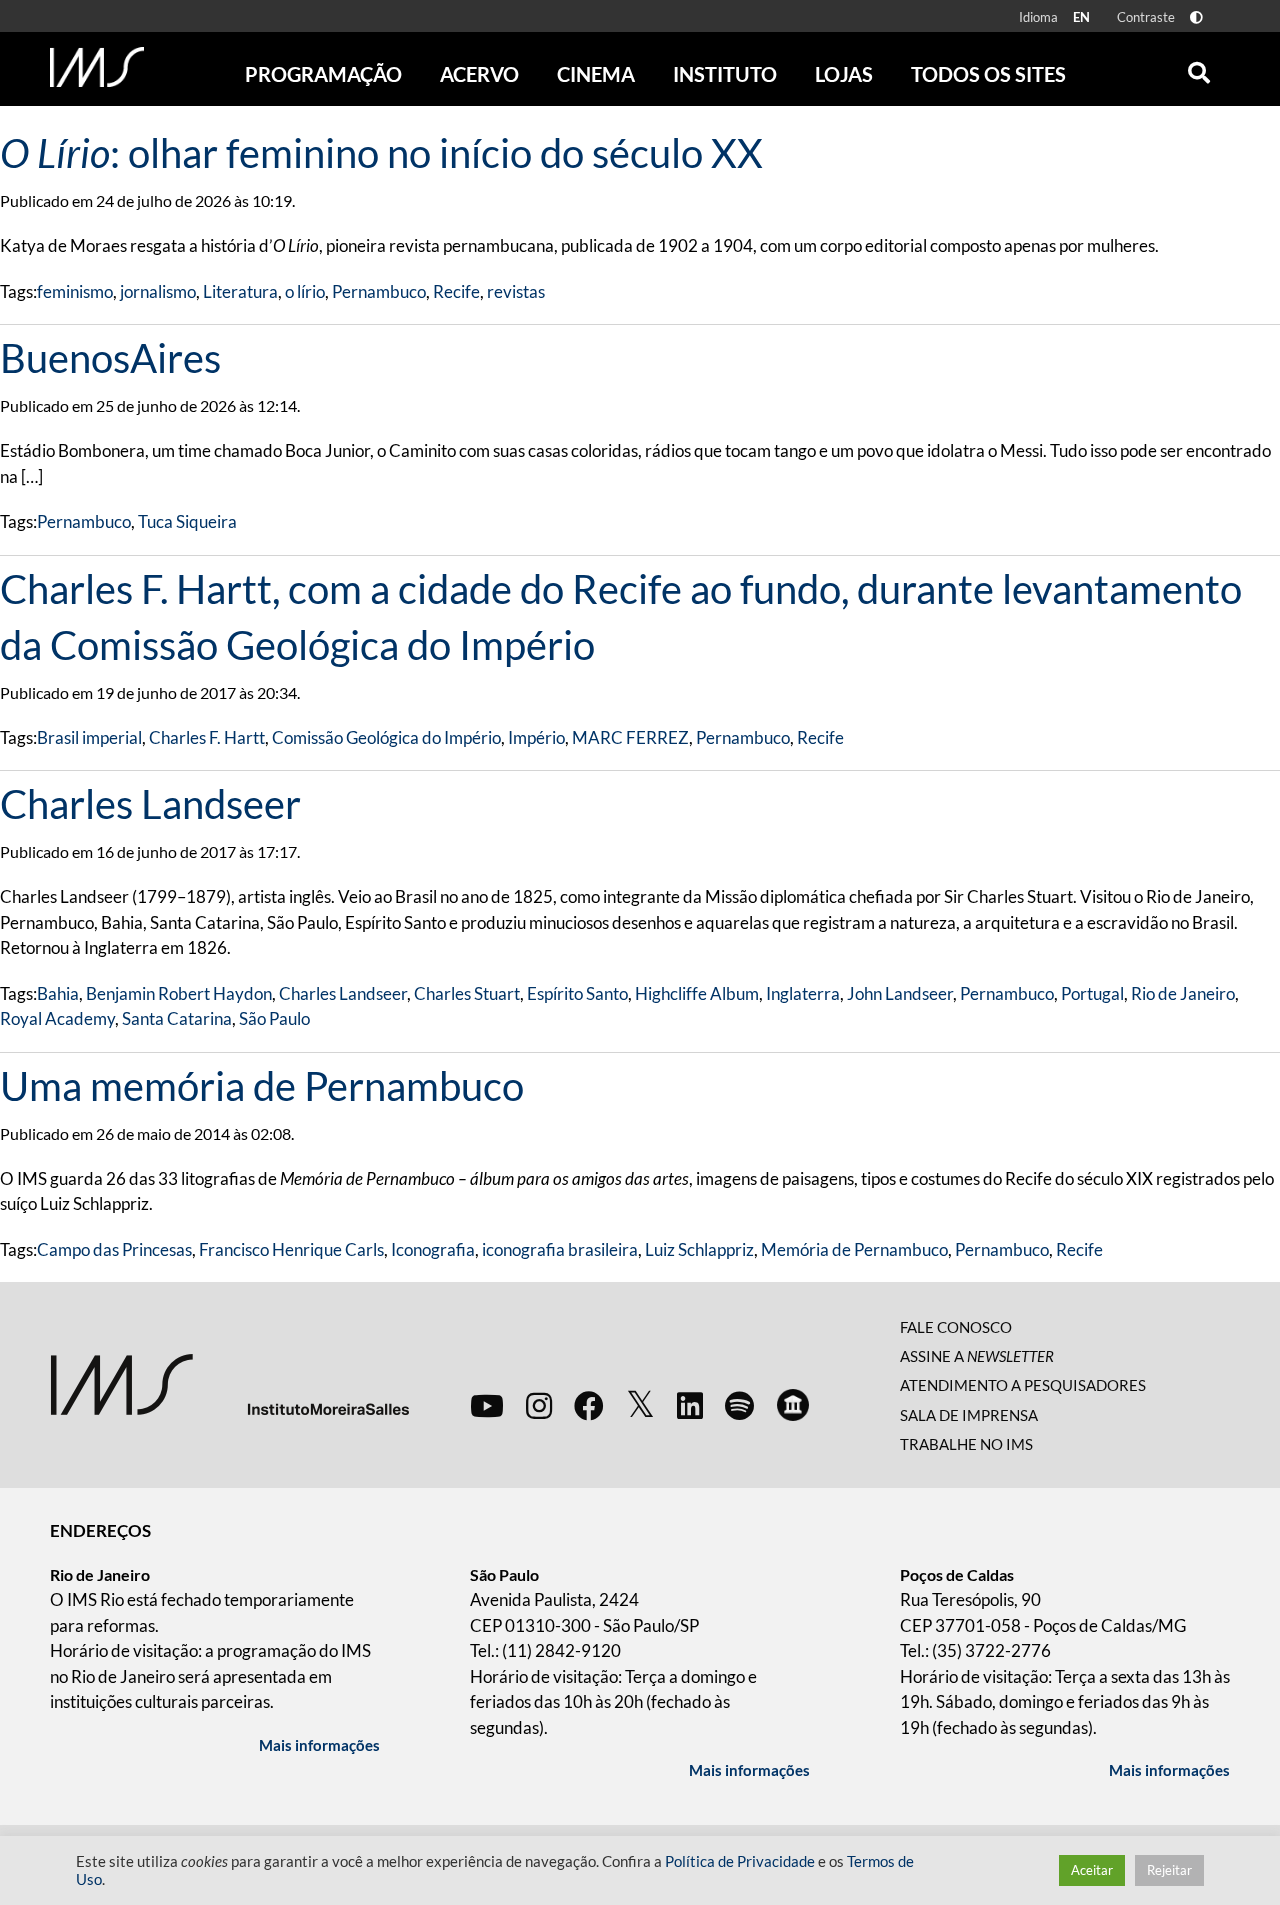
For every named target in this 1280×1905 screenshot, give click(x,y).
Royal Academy (57, 1018)
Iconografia (433, 1249)
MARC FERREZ (630, 737)
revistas (516, 291)
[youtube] (487, 1405)
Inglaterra (803, 993)
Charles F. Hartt (207, 737)
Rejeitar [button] (1169, 1870)
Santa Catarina (177, 1018)
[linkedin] (690, 1405)
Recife (456, 291)
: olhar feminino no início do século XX (381, 153)
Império (536, 737)
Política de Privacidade (740, 1861)
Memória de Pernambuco (854, 1249)
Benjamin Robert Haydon (179, 993)
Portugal (1092, 993)
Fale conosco (956, 1327)
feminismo (75, 291)
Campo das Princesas (114, 1249)
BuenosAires (110, 358)
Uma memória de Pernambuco (262, 1086)
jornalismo (158, 291)
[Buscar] (1199, 68)
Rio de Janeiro (1183, 993)
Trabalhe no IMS (966, 1444)
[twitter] (640, 1405)
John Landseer (900, 993)
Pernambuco (379, 291)
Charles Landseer (150, 804)
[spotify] (739, 1405)
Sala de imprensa (969, 1415)
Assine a (977, 1356)
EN (1081, 17)
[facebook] (589, 1405)
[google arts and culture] (793, 1405)
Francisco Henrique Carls (291, 1249)
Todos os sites (988, 74)
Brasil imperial (89, 737)
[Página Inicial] (97, 67)
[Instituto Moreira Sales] (229, 1382)
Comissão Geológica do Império (386, 737)
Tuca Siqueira (187, 521)
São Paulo (274, 1018)
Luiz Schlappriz (699, 1249)
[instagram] (539, 1405)
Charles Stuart (467, 993)
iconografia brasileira (560, 1249)
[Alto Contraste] (1196, 17)
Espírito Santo (577, 993)
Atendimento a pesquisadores (1023, 1385)
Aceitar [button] (1092, 1870)
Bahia (58, 993)
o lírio (305, 291)
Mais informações (319, 1745)
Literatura (240, 291)
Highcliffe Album (697, 993)
